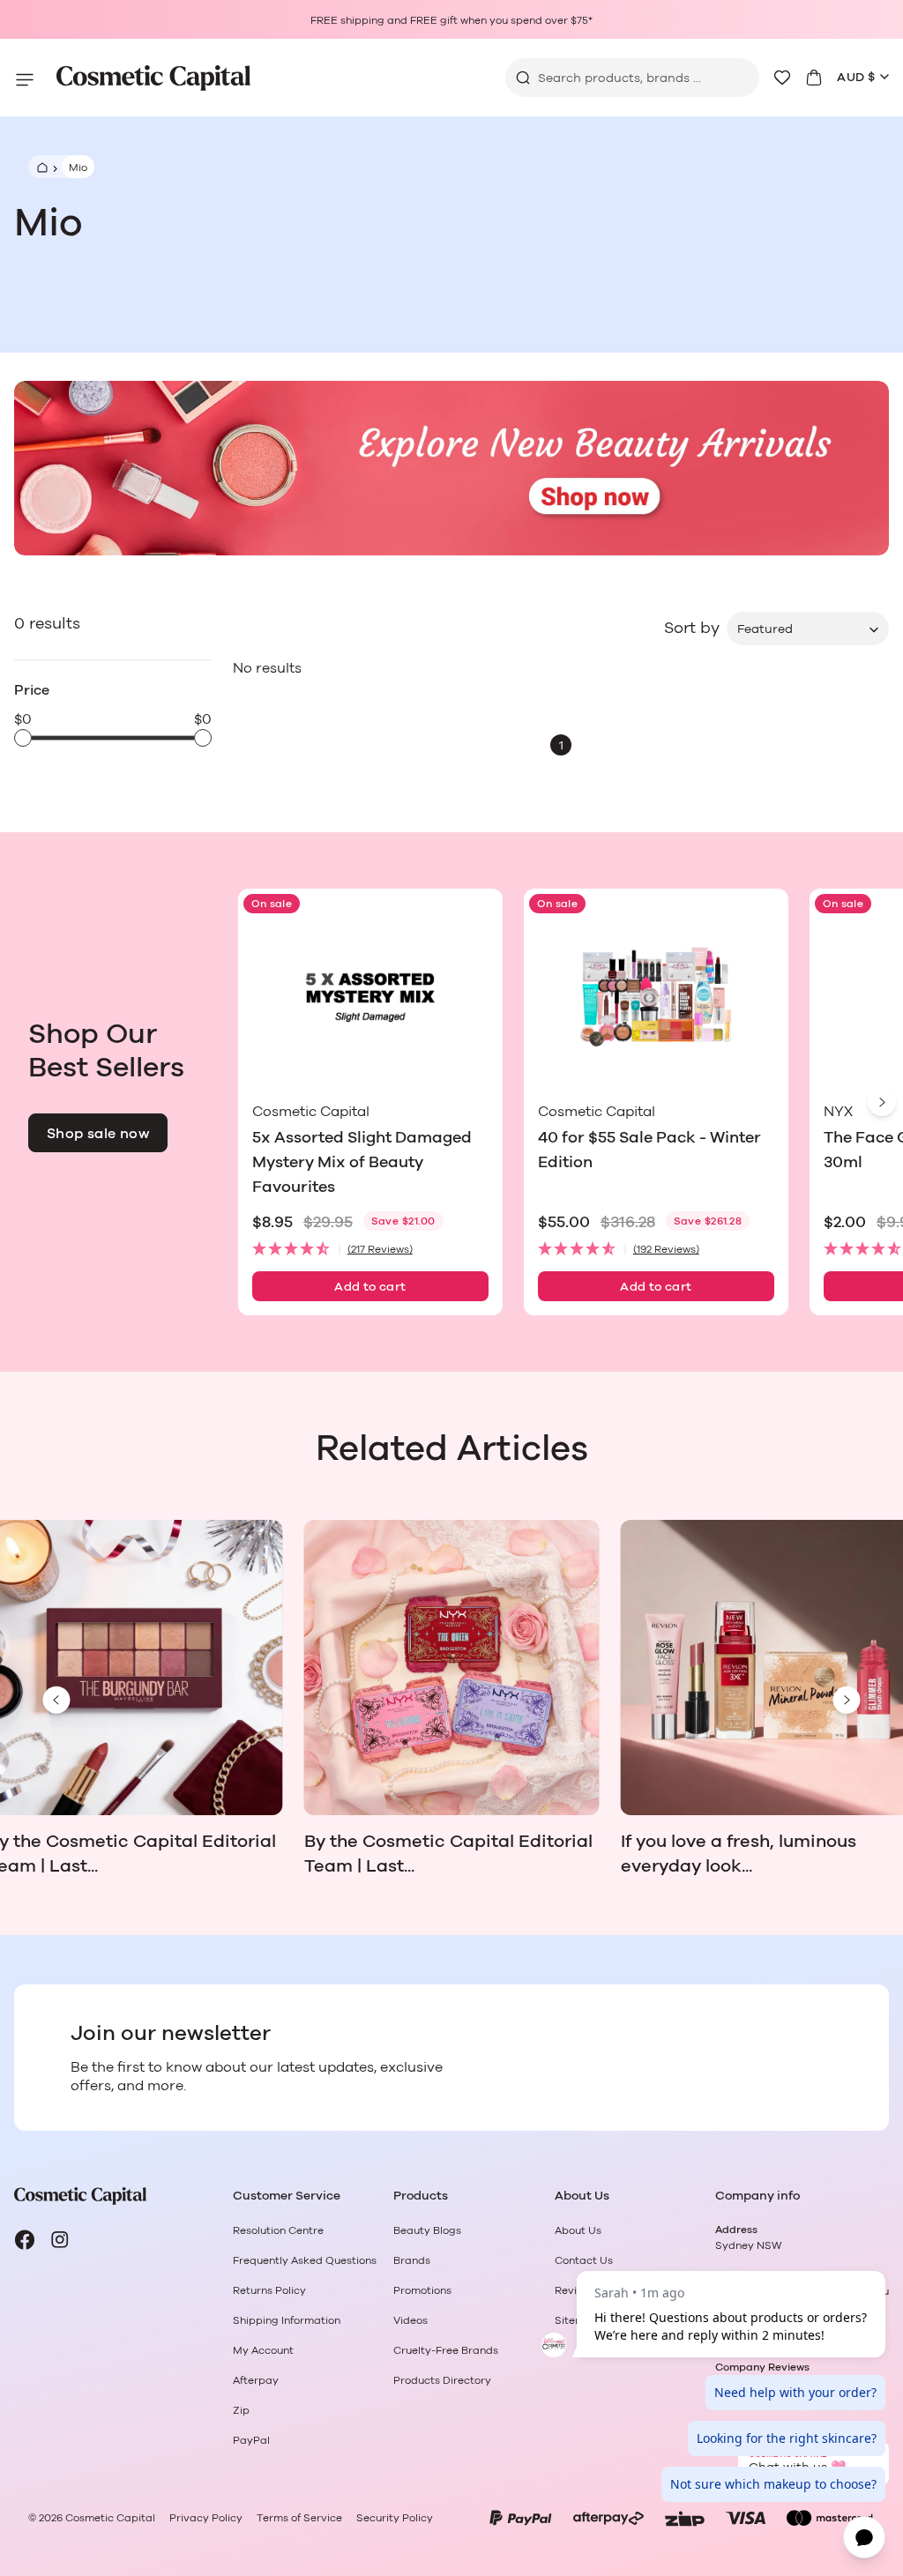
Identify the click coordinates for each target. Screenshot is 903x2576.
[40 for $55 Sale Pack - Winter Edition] (656, 998)
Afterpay (256, 2380)
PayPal (251, 2440)
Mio (78, 168)
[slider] (23, 738)
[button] (370, 1250)
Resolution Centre (278, 2230)
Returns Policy (269, 2290)
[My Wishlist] (782, 78)
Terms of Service (299, 2518)
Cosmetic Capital (110, 2518)
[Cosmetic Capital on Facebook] (25, 2240)
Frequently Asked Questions (305, 2260)
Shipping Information (287, 2320)
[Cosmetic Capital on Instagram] (60, 2240)
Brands (412, 2260)
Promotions (422, 2290)
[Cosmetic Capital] (153, 78)
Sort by (692, 629)
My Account (263, 2350)
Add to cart (370, 1287)
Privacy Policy (206, 2518)
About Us (578, 2230)
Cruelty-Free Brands (446, 2350)
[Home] (40, 167)
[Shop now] (451, 468)
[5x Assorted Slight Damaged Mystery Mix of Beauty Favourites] (370, 998)
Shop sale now (98, 1134)
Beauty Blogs (427, 2230)
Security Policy (395, 2518)
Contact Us (584, 2260)
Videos (410, 2320)
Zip (241, 2410)
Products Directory (442, 2380)
